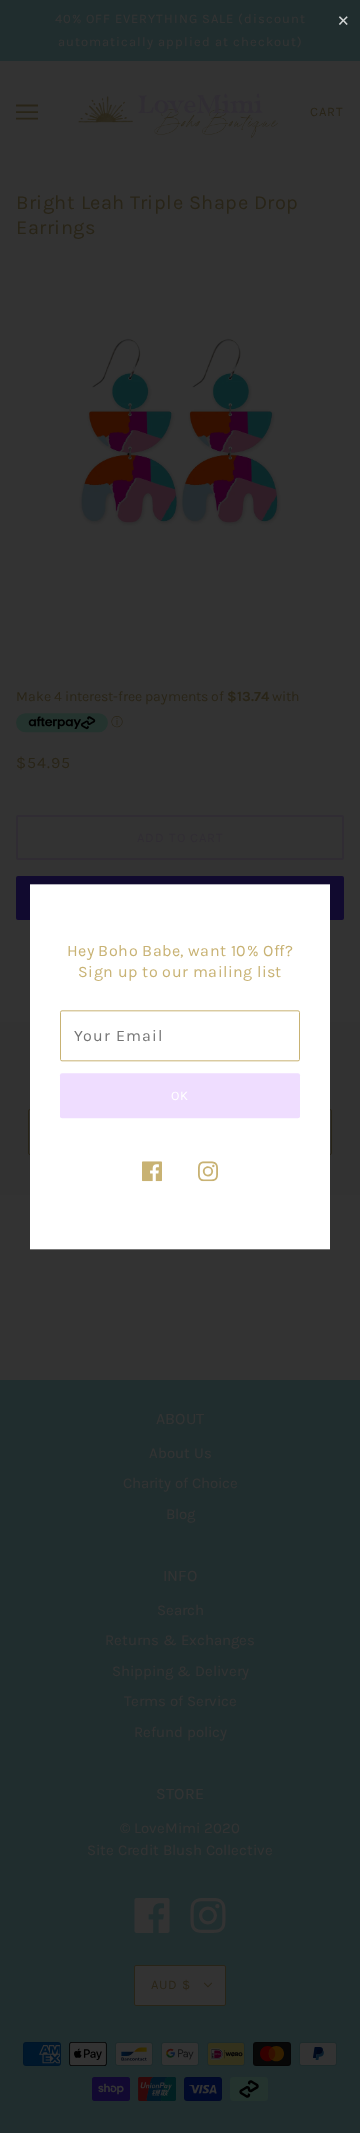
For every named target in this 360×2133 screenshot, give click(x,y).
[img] (152, 1170)
